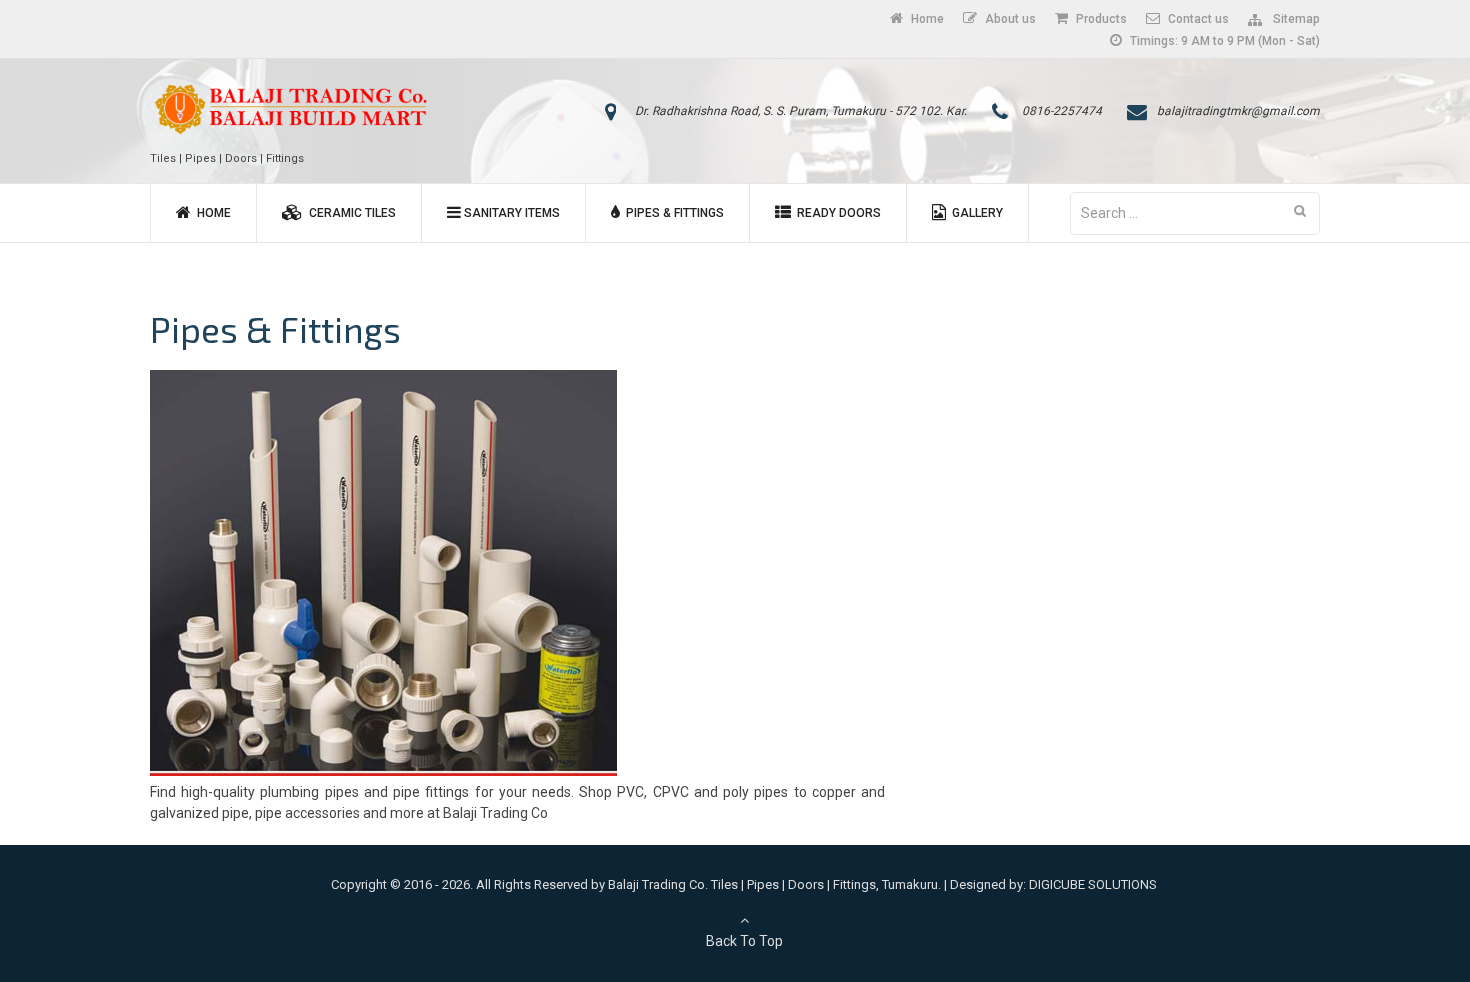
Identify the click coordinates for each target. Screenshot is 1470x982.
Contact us (1197, 19)
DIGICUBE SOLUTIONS (1093, 884)
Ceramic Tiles (349, 213)
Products (1100, 19)
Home (926, 19)
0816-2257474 (1062, 111)
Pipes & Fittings (672, 213)
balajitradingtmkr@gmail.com (1238, 111)
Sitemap (1293, 19)
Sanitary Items (510, 213)
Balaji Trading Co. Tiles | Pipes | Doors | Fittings (742, 884)
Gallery (974, 213)
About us (1009, 19)
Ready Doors (836, 213)
